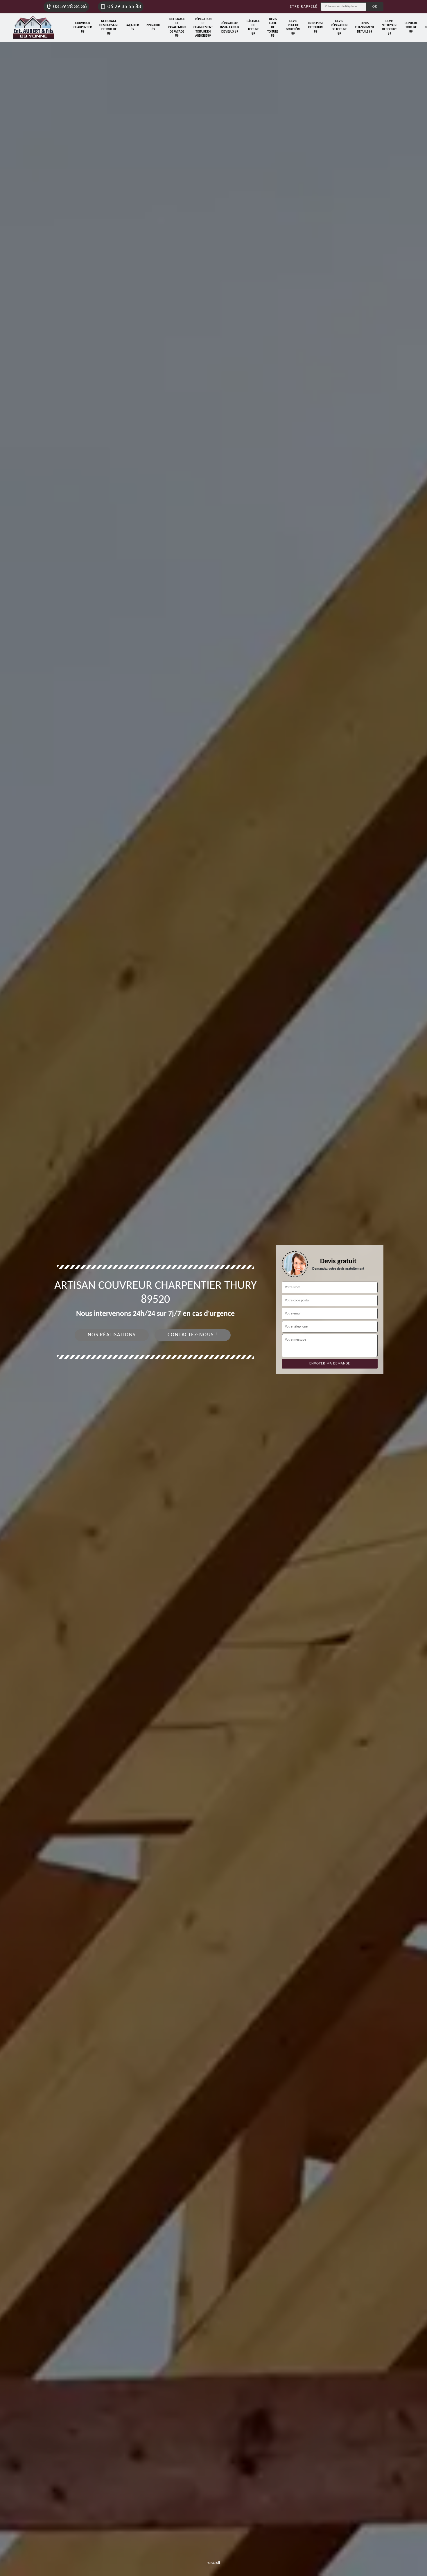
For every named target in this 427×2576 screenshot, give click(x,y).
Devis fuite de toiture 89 (273, 28)
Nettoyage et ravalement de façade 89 (177, 28)
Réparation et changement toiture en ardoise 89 (203, 28)
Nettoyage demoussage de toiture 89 (109, 28)
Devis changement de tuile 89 (365, 28)
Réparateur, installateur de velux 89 (230, 28)
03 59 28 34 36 (70, 7)
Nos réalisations (112, 1335)
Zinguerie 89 (153, 27)
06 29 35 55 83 (124, 7)
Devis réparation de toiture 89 (339, 28)
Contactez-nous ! (193, 1335)
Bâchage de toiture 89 (253, 28)
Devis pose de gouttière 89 (293, 28)
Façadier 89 (132, 27)
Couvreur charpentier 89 (83, 28)
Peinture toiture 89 (411, 28)
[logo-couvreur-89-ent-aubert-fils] (33, 28)
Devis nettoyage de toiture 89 (389, 28)
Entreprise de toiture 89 (316, 28)
